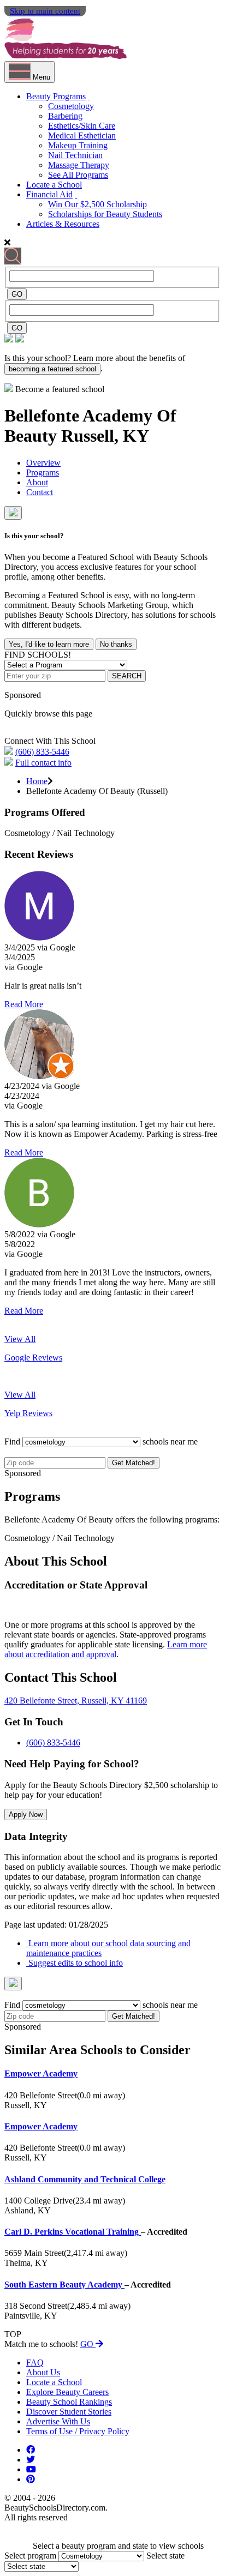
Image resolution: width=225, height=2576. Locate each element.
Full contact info (43, 763)
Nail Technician (75, 155)
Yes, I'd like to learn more (49, 644)
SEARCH (127, 676)
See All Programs (78, 175)
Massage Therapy (79, 165)
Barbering (65, 116)
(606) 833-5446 (42, 752)
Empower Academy (41, 2074)
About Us (43, 2372)
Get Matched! (134, 1463)
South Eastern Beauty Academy (64, 2285)
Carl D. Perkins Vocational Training (73, 2232)
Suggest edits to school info (75, 1963)
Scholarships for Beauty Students (105, 214)
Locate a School (54, 185)
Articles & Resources (63, 224)
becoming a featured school (52, 369)
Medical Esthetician (82, 136)
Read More (24, 1004)
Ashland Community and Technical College (85, 2179)
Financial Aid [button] (49, 194)
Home (37, 781)
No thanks (116, 644)
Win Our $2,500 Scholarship (97, 204)
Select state (165, 2556)
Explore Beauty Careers (67, 2392)
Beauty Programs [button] (56, 96)
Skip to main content (45, 11)
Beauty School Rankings (69, 2402)
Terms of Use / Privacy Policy (78, 2431)
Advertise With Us (58, 2421)
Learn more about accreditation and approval (106, 1649)
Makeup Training (78, 145)
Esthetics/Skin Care (82, 126)
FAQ (35, 2363)
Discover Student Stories (69, 2412)
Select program (30, 2556)
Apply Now (26, 1814)
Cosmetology (71, 106)
